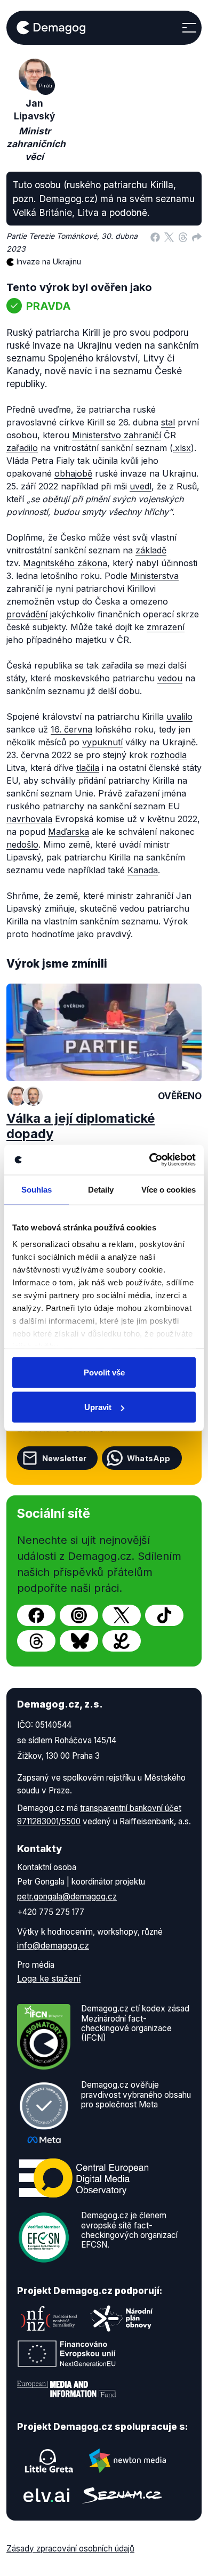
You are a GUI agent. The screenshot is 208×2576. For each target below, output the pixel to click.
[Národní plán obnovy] (122, 2319)
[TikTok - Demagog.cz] (164, 1615)
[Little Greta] (49, 2461)
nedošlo (22, 844)
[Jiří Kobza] (33, 1096)
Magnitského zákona (65, 563)
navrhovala (29, 819)
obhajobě (73, 473)
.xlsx (182, 448)
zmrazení (166, 627)
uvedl (141, 486)
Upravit (98, 1407)
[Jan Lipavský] (17, 1096)
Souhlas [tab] (37, 1189)
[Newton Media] (127, 2461)
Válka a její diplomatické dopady (81, 1126)
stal (168, 422)
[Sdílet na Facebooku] (155, 236)
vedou (170, 678)
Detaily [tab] (101, 1189)
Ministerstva (154, 576)
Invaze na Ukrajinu (49, 261)
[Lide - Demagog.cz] (122, 1641)
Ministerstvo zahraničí (117, 435)
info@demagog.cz (53, 1945)
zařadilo (22, 448)
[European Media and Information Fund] (67, 2389)
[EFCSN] (44, 2237)
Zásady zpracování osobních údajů (70, 2549)
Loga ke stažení (49, 1978)
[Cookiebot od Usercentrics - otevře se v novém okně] (150, 1160)
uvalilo (179, 717)
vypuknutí (102, 742)
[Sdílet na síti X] (169, 236)
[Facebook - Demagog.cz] (36, 1615)
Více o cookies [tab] (169, 1189)
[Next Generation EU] (67, 2354)
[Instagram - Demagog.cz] (79, 1615)
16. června (71, 729)
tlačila (88, 768)
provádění (27, 614)
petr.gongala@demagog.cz (67, 1897)
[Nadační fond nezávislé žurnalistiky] (49, 2319)
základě (151, 550)
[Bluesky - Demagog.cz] (79, 1641)
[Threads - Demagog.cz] (36, 1641)
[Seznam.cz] (122, 2495)
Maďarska (69, 832)
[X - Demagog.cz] (122, 1615)
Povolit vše (104, 1372)
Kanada (143, 870)
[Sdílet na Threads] (183, 236)
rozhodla (169, 755)
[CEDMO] (84, 2178)
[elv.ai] (46, 2495)
